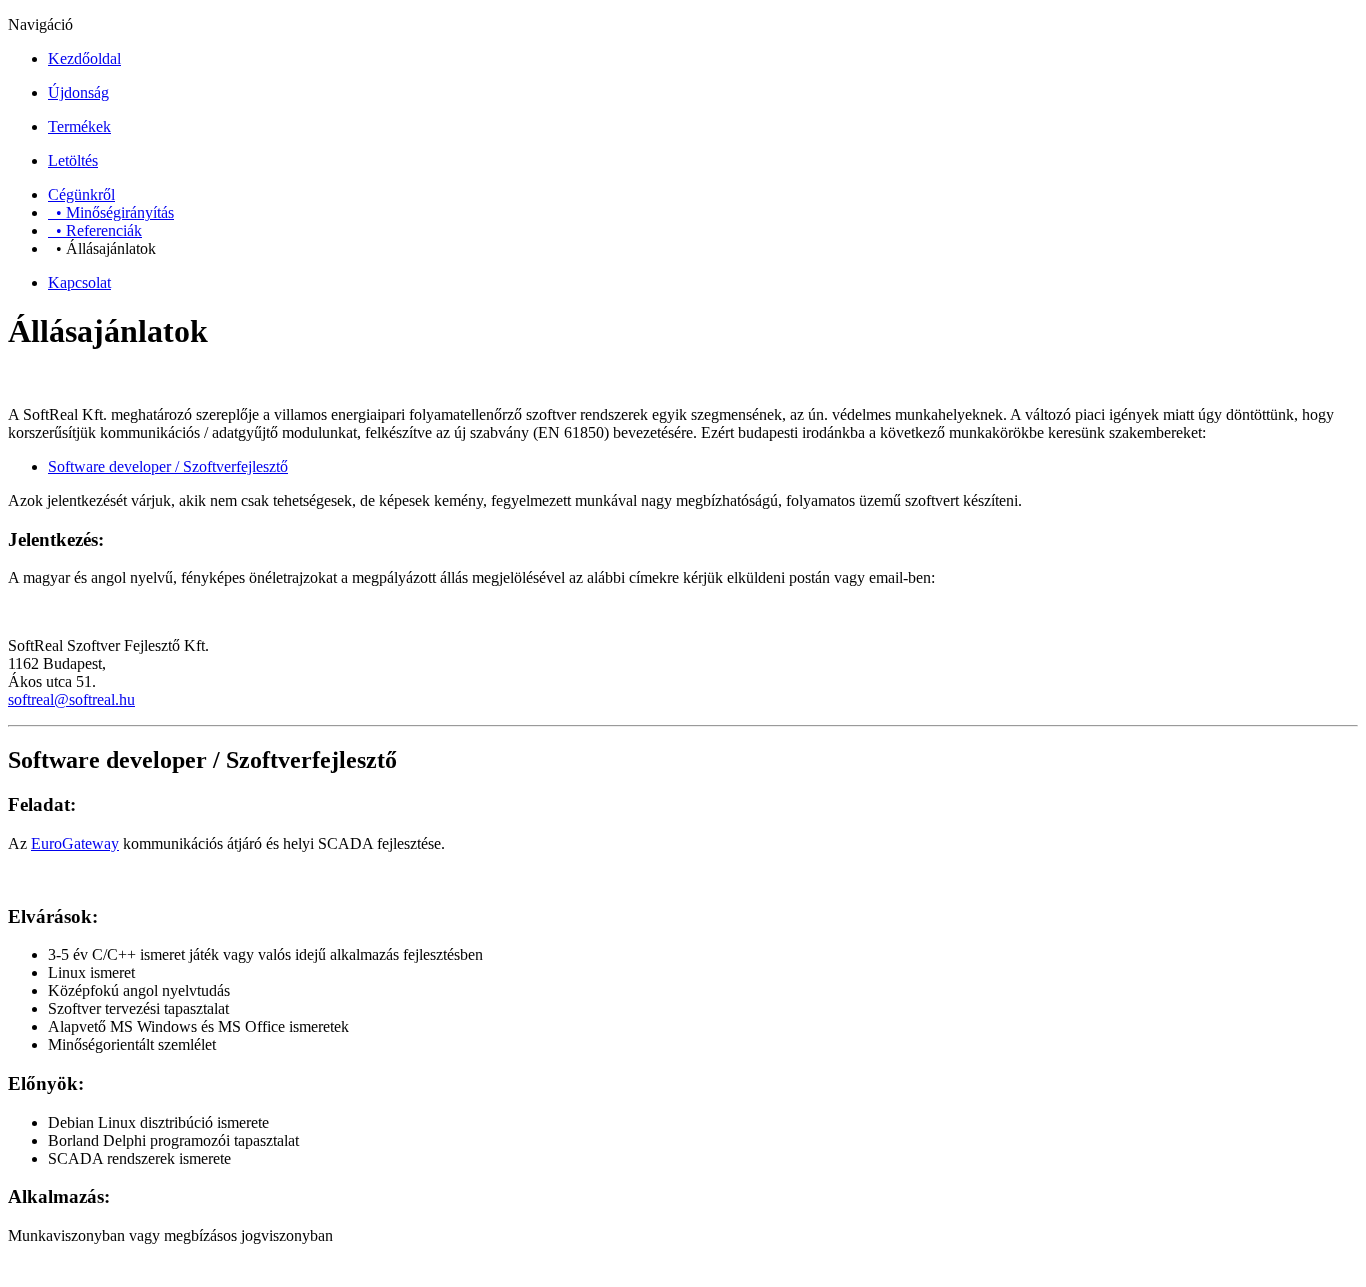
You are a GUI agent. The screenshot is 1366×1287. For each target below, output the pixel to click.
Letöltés (73, 160)
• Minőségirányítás (111, 212)
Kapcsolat (79, 282)
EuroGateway (75, 843)
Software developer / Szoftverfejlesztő (168, 466)
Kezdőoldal (84, 58)
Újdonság (78, 92)
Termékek (79, 126)
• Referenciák (95, 230)
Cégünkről (81, 194)
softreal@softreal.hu (71, 699)
